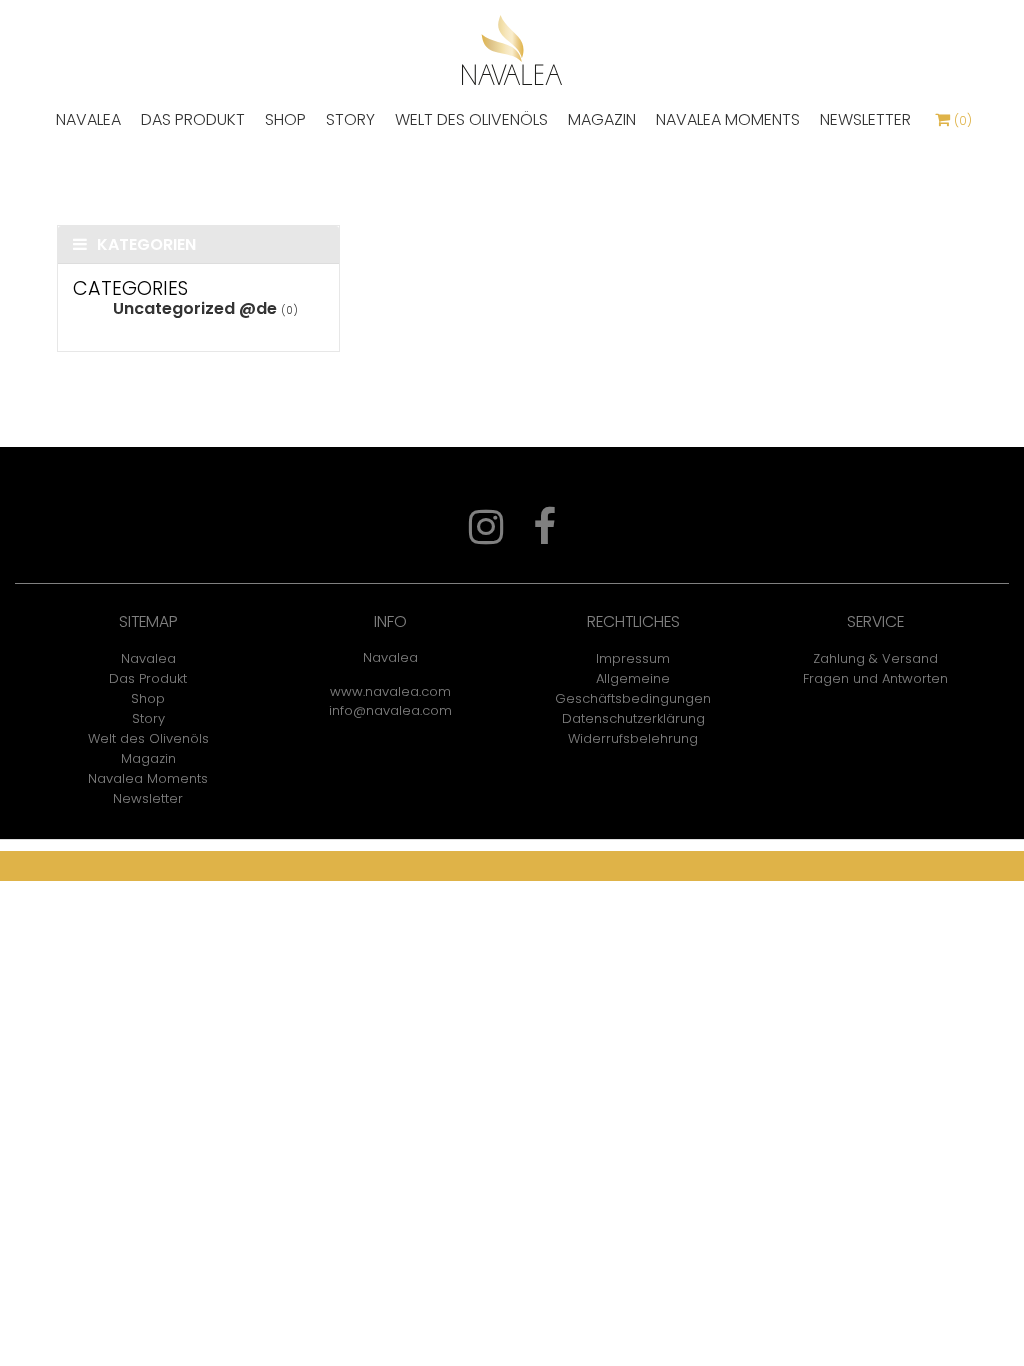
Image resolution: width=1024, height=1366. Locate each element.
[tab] (198, 244)
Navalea (88, 119)
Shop (285, 119)
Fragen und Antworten (875, 678)
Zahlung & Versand (875, 658)
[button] (198, 244)
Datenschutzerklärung (633, 718)
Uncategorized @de (195, 308)
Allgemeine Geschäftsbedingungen (633, 688)
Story (350, 119)
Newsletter (865, 119)
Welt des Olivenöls (471, 119)
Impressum (633, 658)
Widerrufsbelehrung (633, 738)
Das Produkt (193, 119)
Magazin (602, 119)
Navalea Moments (728, 119)
